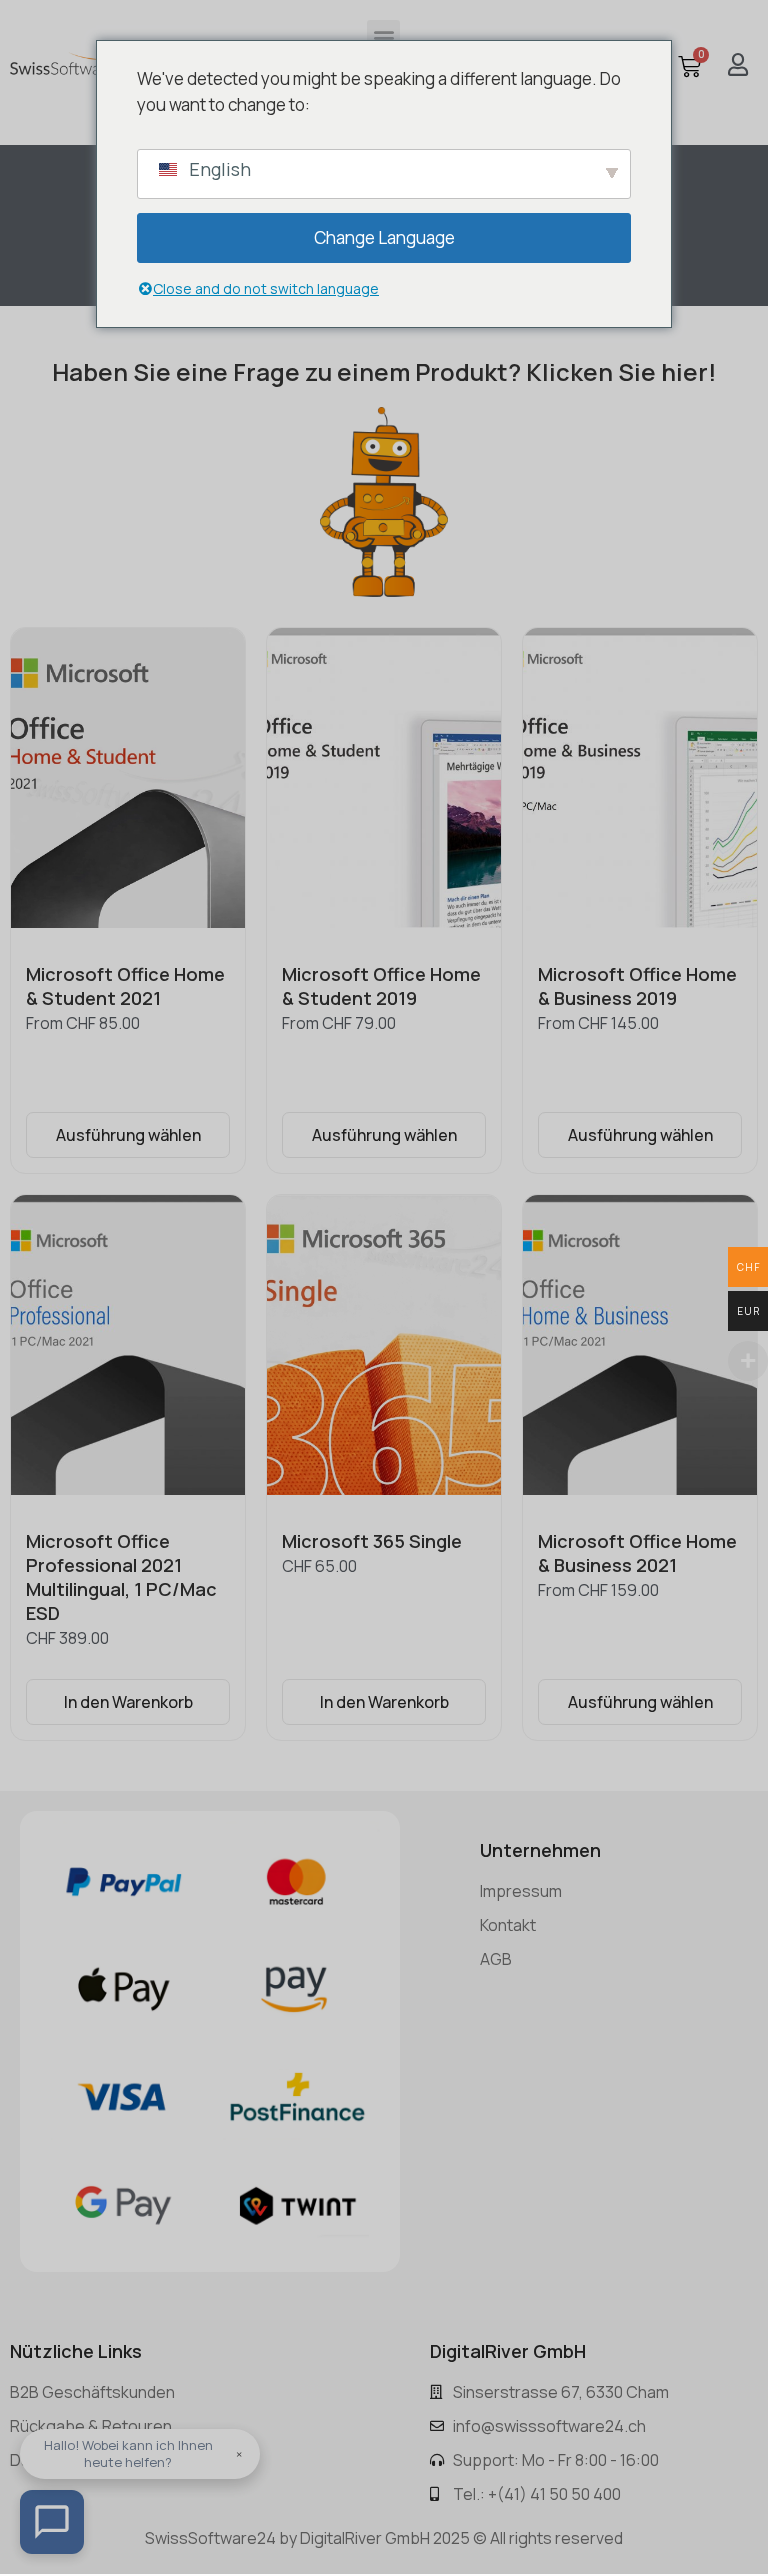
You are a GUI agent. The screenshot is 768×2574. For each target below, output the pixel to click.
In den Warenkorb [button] (128, 1702)
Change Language (384, 237)
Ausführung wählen (128, 1135)
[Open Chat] (52, 2522)
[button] (383, 36)
